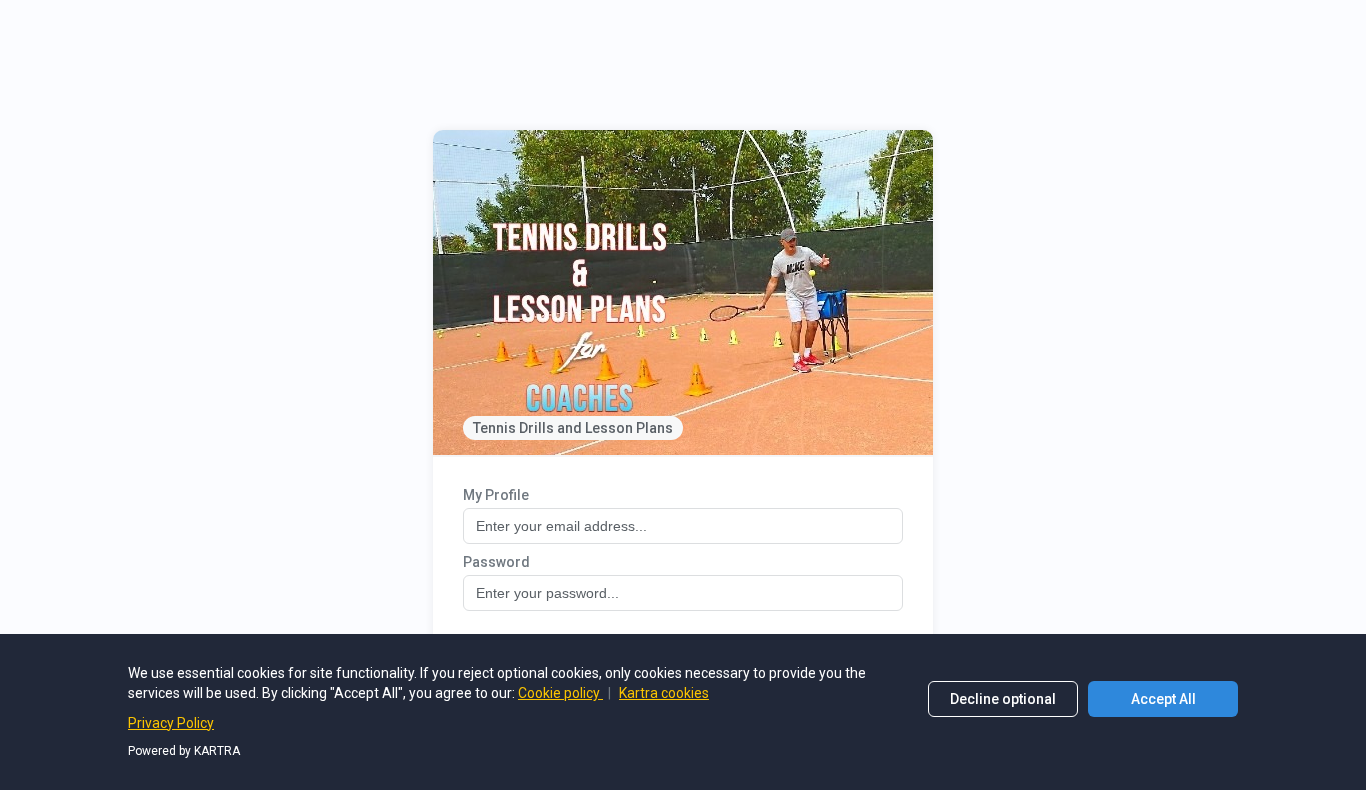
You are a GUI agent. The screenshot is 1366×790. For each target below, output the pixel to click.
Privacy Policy (171, 723)
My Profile (496, 495)
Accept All (1163, 699)
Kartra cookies (664, 693)
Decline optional (1003, 699)
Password (496, 562)
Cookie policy (560, 693)
